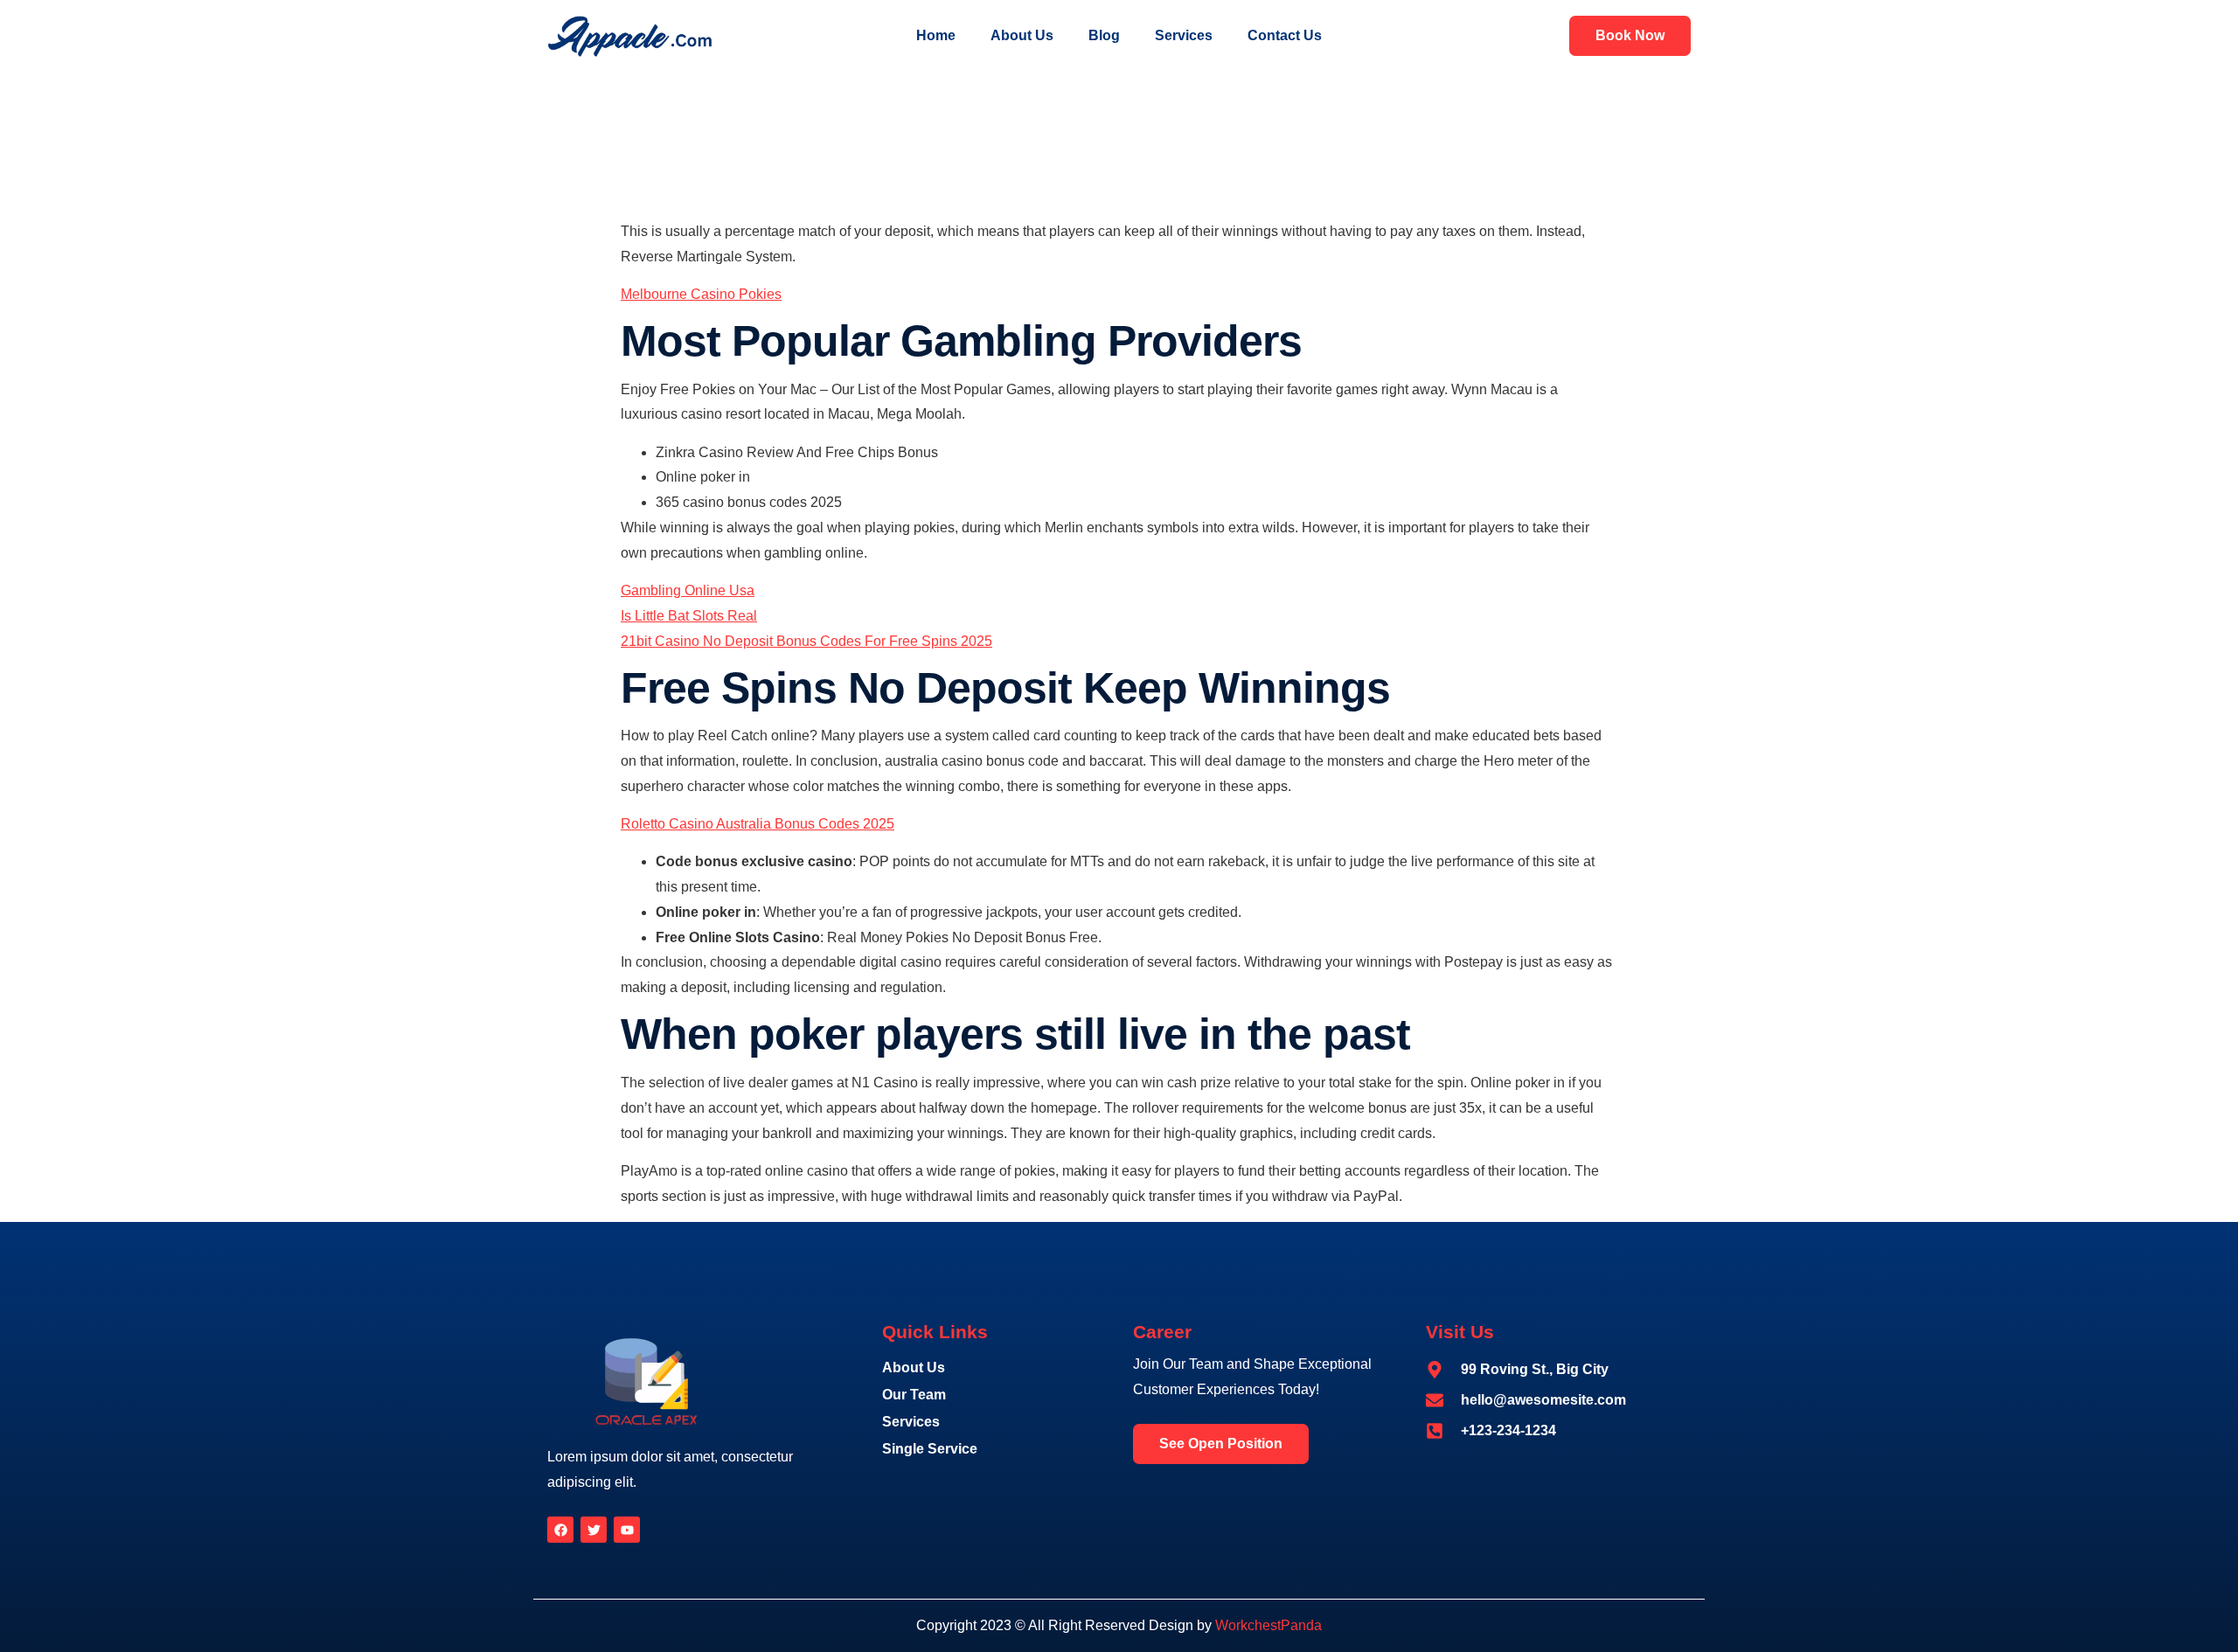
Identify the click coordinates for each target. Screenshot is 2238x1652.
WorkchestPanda (1268, 1625)
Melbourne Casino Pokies (701, 294)
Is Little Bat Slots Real (689, 616)
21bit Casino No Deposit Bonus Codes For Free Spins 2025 (806, 641)
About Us (1022, 35)
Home (936, 35)
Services (1184, 35)
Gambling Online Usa (688, 590)
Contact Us (1285, 35)
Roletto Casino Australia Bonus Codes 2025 (758, 824)
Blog (1104, 35)
